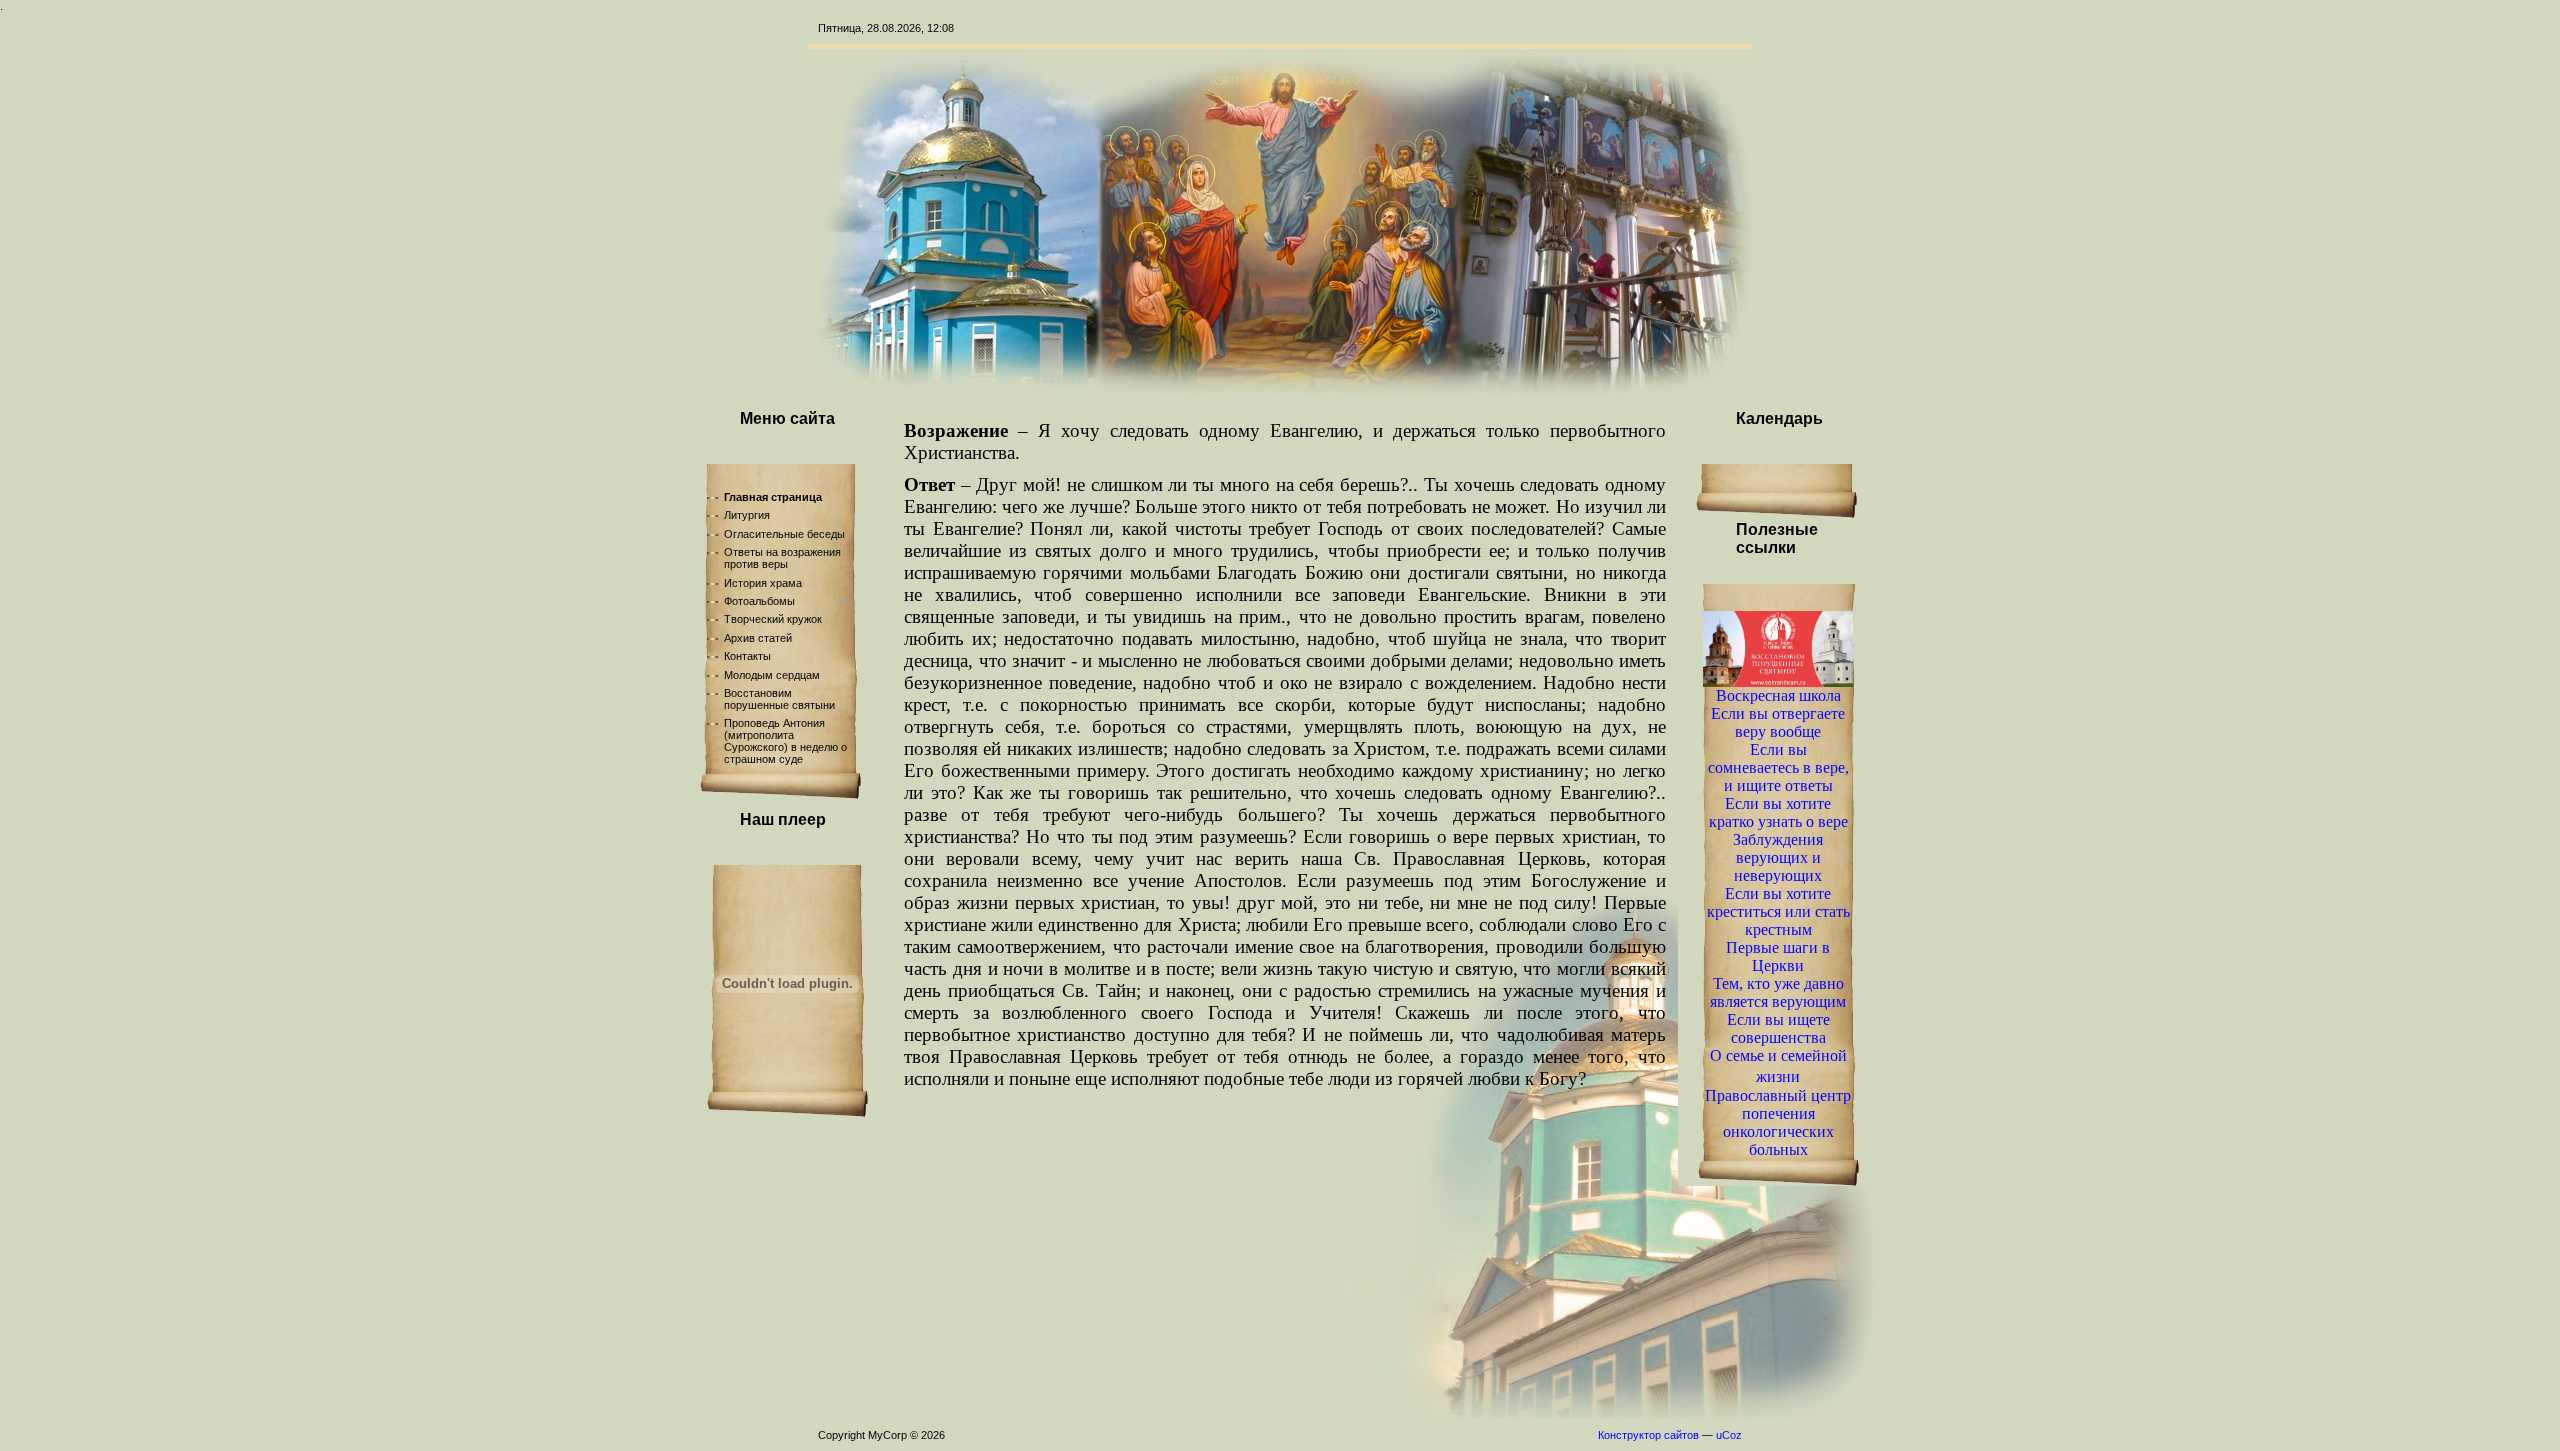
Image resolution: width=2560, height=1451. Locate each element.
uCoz (1729, 1435)
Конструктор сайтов (1648, 1435)
